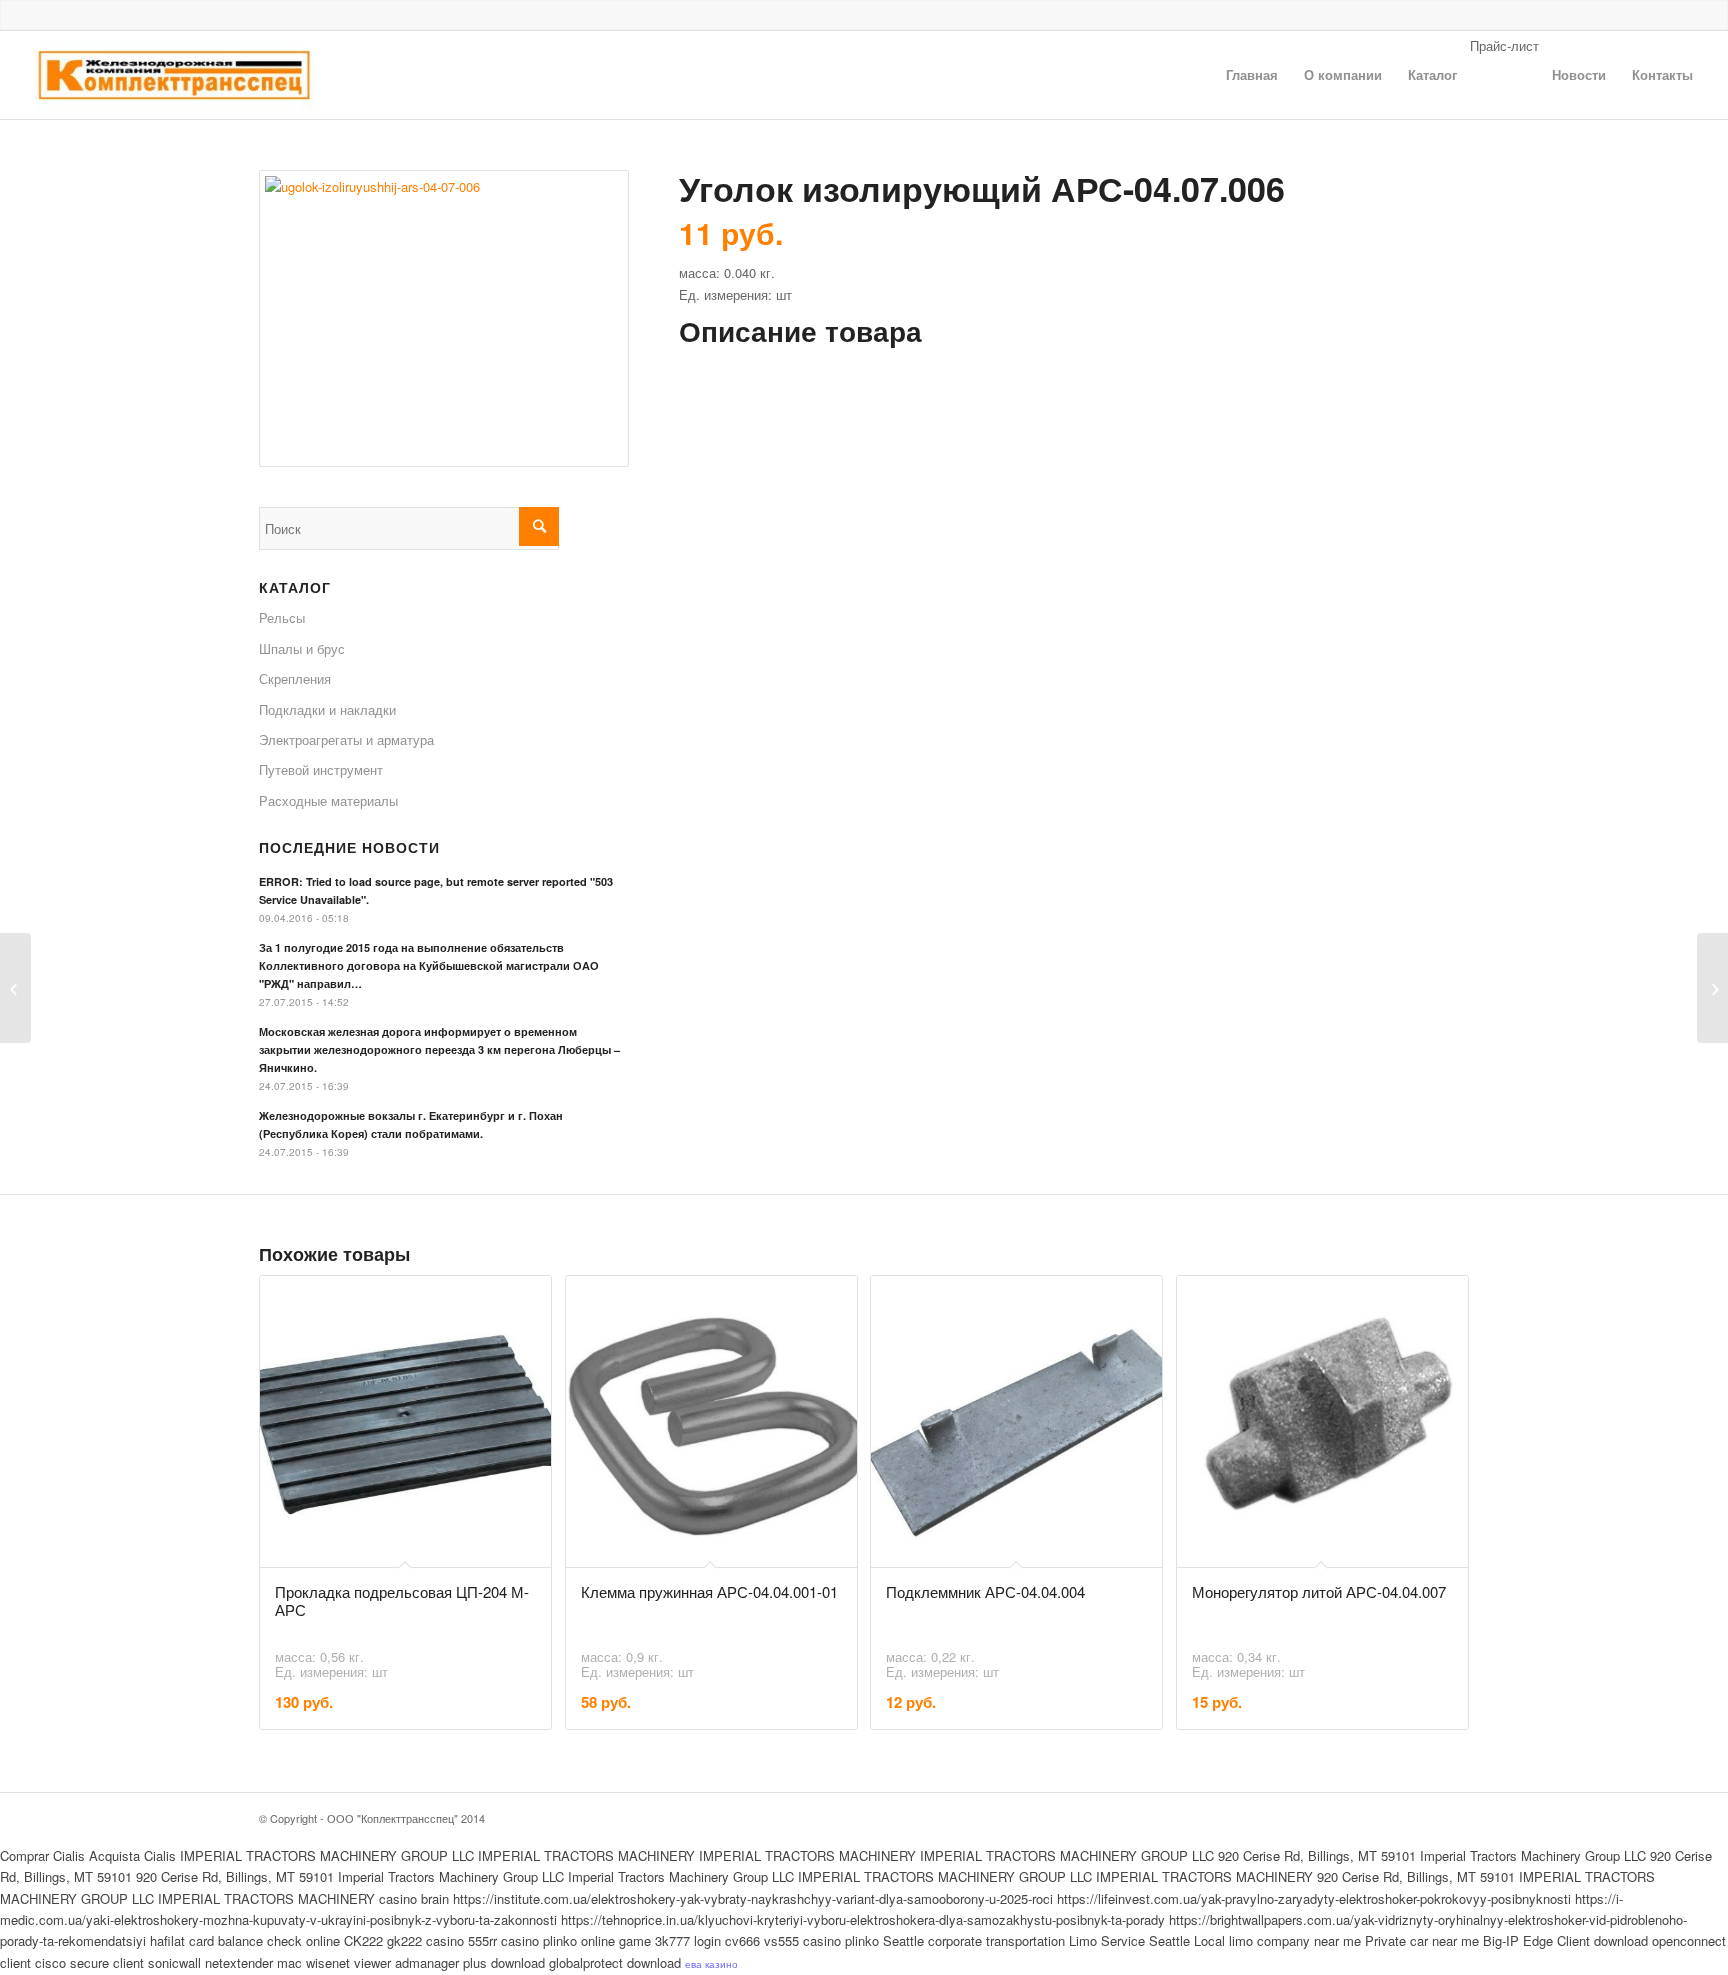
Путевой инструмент (321, 769)
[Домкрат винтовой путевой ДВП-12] (1712, 988)
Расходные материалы (328, 800)
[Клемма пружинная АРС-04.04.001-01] (15, 988)
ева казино (711, 1964)
